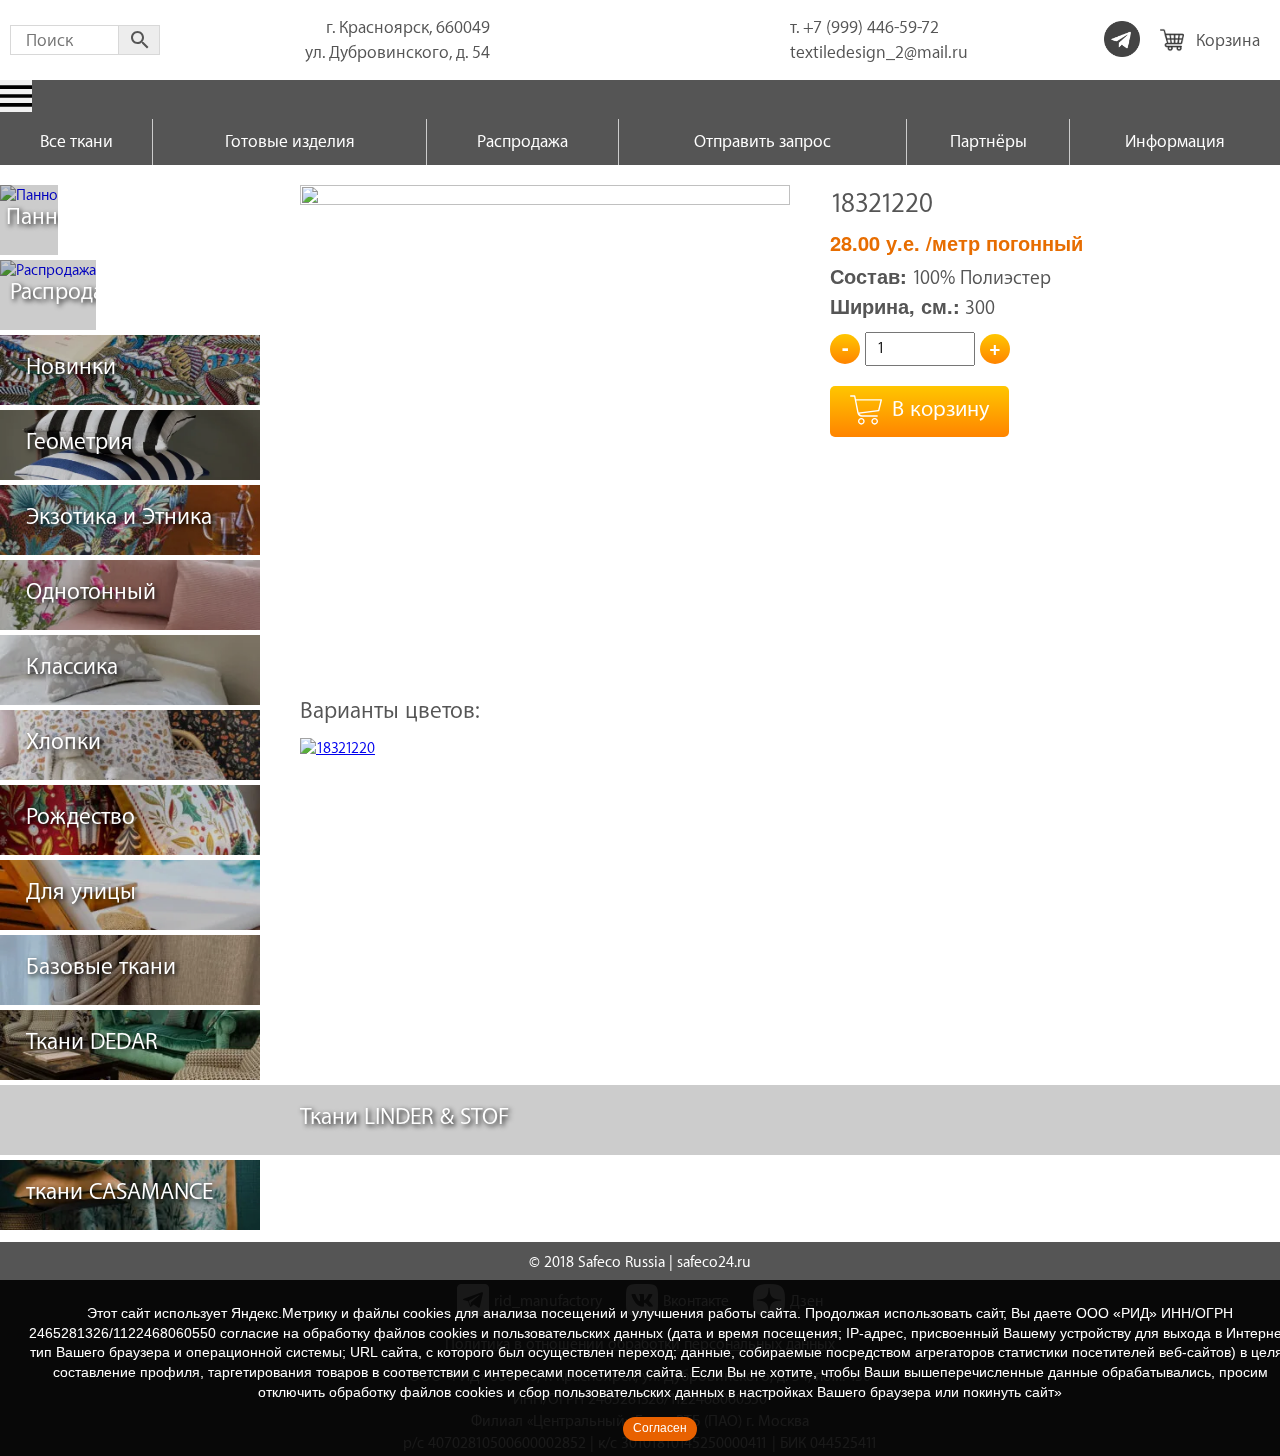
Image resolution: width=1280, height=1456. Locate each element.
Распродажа (522, 141)
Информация (1175, 141)
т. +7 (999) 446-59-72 (864, 27)
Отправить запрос (762, 141)
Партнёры (988, 141)
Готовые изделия (290, 141)
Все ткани (76, 141)
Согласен (660, 1428)
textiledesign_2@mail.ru (879, 52)
